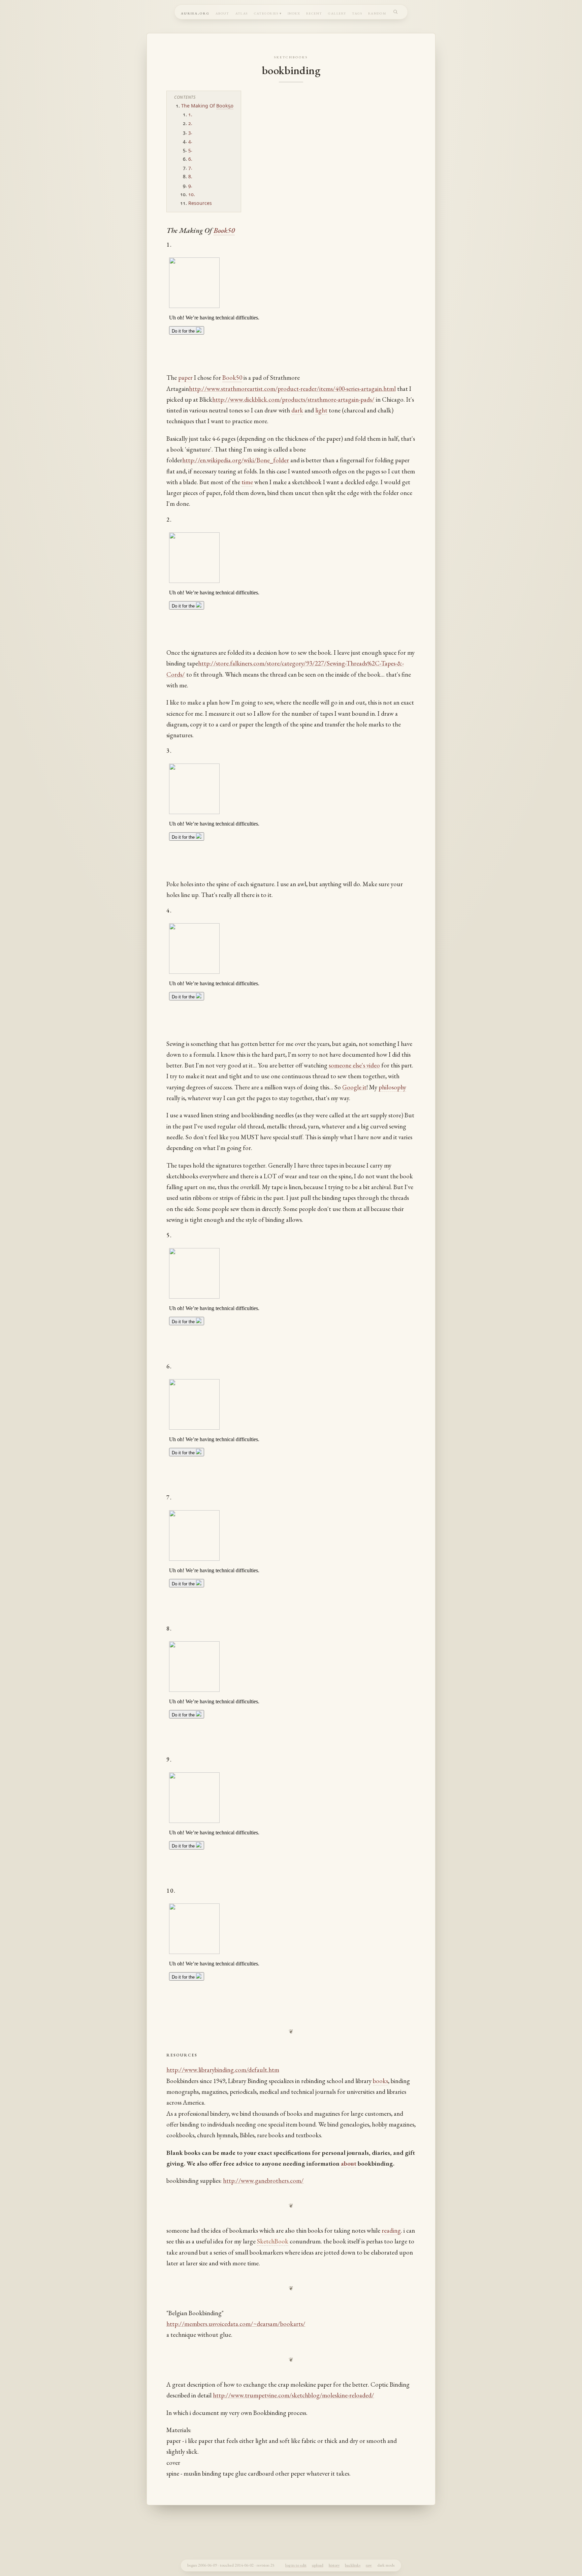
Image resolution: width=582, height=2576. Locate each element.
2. (190, 123)
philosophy (392, 1087)
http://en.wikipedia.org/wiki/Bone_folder (236, 460)
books (380, 2081)
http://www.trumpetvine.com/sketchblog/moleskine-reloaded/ (294, 2395)
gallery (337, 13)
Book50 (225, 106)
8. (190, 176)
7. (190, 168)
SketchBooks (291, 57)
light (321, 410)
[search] (396, 12)
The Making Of (199, 106)
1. (190, 114)
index (294, 13)
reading (391, 2230)
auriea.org (195, 13)
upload (318, 2565)
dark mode (386, 2565)
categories (266, 13)
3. (190, 132)
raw (369, 2565)
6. (190, 159)
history (334, 2565)
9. (190, 185)
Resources (200, 203)
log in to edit (296, 2565)
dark (297, 410)
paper (185, 378)
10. (192, 194)
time (247, 482)
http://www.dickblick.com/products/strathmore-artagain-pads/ (293, 399)
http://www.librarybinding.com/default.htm (223, 2070)
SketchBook (273, 2241)
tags (357, 13)
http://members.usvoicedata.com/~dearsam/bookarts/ (236, 2324)
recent (314, 13)
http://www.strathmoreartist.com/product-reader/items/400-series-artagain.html (292, 389)
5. (190, 150)
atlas (242, 13)
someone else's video (354, 1065)
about (222, 13)
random (377, 13)
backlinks (353, 2565)
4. (190, 141)
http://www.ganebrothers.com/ (263, 2181)
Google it (354, 1087)
